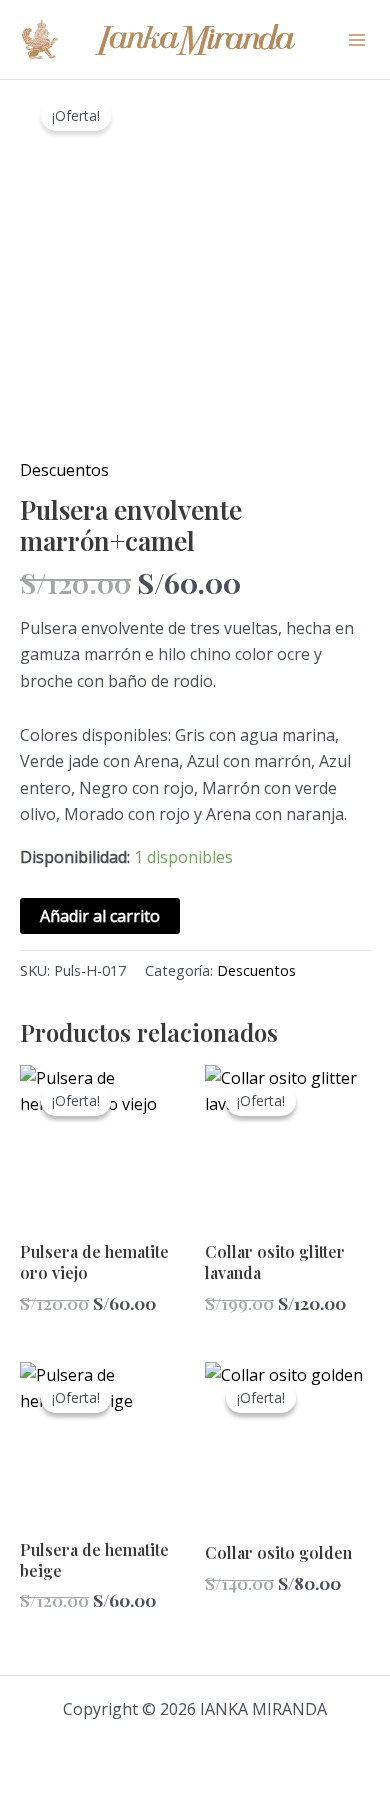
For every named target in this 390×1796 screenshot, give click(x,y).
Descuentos (64, 470)
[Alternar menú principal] (357, 39)
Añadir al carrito (100, 916)
